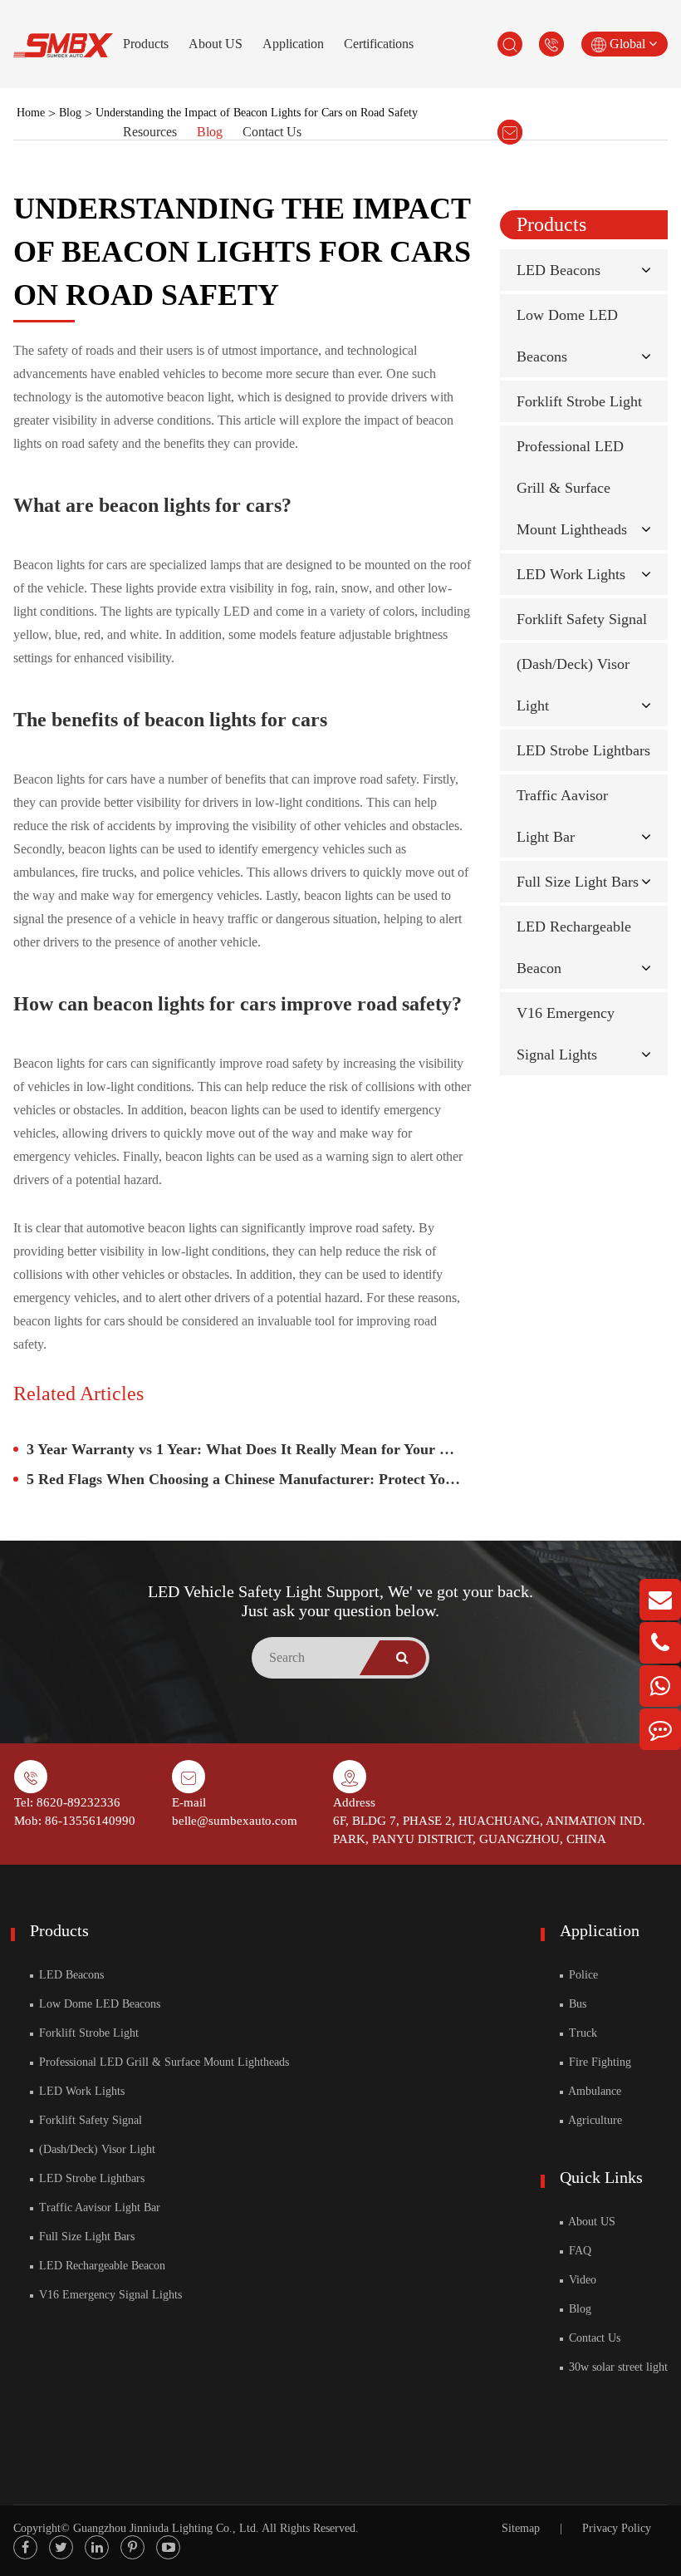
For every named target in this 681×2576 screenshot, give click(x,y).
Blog (210, 132)
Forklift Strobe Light (579, 401)
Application (293, 44)
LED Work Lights (571, 574)
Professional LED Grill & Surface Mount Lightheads (572, 488)
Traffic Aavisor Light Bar (98, 2207)
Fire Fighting (598, 2062)
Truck (581, 2033)
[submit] (403, 1658)
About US (216, 44)
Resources (150, 132)
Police (582, 1975)
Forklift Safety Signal (582, 619)
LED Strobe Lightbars (583, 750)
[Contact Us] (660, 1729)
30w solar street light (617, 2367)
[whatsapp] (660, 1686)
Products (146, 44)
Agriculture (594, 2120)
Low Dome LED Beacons (98, 2004)
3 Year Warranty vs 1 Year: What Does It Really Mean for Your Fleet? (249, 1449)
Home (31, 113)
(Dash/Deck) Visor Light (96, 2149)
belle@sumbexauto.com (235, 1821)
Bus (576, 2004)
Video (581, 2280)
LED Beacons (559, 270)
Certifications (379, 44)
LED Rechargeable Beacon (100, 2266)
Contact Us (272, 132)
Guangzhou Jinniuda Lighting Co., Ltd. (166, 2528)
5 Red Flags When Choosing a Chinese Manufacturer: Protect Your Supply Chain (249, 1479)
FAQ (578, 2251)
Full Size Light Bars (578, 882)
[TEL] (660, 1643)
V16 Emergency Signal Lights (109, 2295)
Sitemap (521, 2528)
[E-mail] (660, 1600)
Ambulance (593, 2091)
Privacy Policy (617, 2528)
